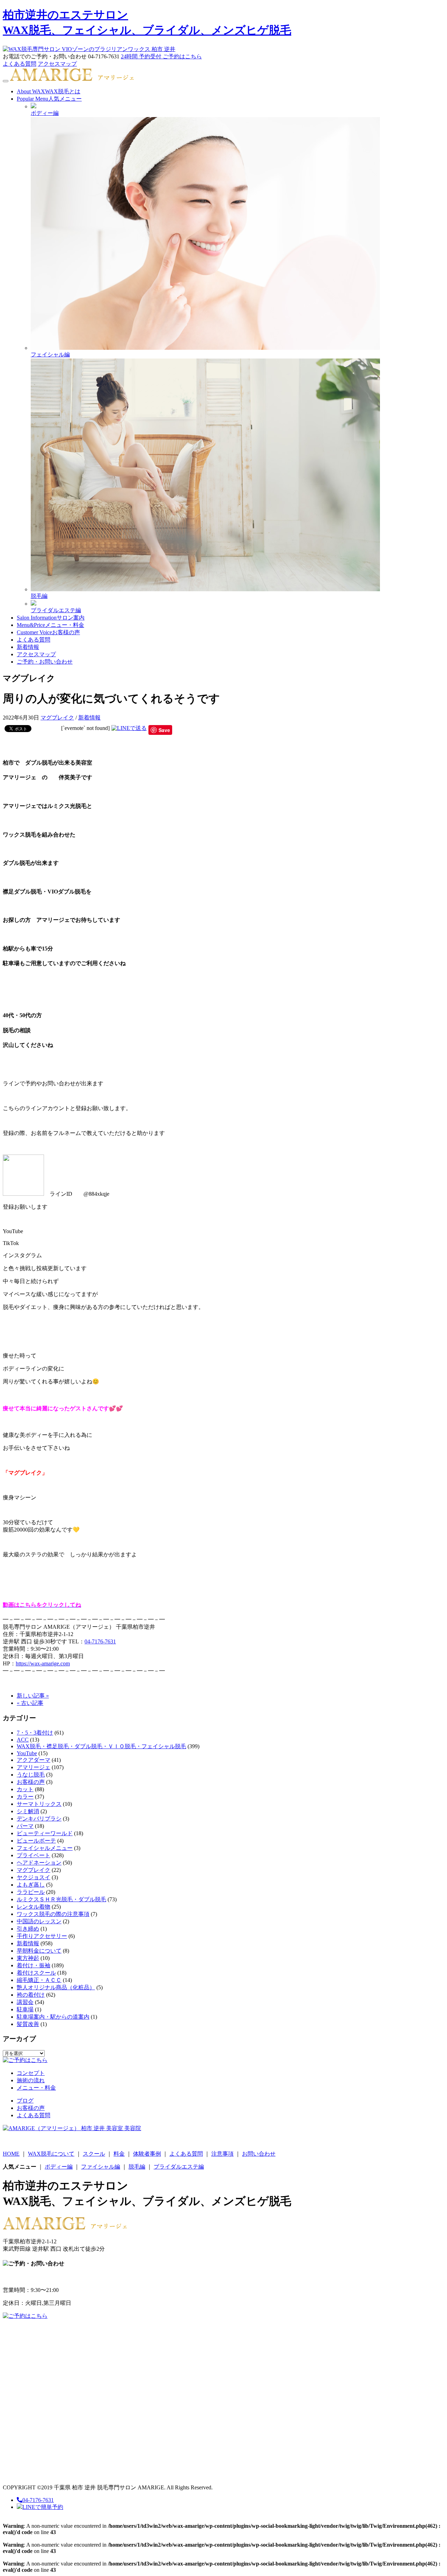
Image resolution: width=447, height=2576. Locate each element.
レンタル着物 (34, 1907)
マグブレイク (57, 718)
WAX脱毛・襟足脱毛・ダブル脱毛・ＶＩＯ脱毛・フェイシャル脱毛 (101, 1746)
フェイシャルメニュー (45, 1848)
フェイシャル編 (50, 354)
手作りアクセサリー (42, 1936)
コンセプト (31, 2073)
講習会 (25, 2002)
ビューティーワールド (45, 1833)
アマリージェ (34, 1767)
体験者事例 (147, 2154)
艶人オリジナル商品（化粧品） (56, 1987)
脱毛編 (39, 596)
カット (25, 1789)
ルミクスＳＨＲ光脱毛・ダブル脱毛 (61, 1899)
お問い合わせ (259, 2154)
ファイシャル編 (101, 2167)
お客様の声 (48, 632)
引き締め (28, 1929)
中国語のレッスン (39, 1921)
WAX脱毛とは (49, 91)
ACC (23, 1740)
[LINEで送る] (129, 728)
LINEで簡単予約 (43, 2507)
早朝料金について (39, 1951)
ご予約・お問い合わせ (45, 662)
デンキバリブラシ (39, 1819)
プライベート (34, 1855)
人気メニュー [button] (49, 99)
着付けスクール (36, 1973)
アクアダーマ (34, 1760)
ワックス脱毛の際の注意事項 (53, 1914)
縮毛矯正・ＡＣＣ (39, 1980)
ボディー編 (45, 113)
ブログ (25, 2101)
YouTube (27, 1753)
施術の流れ (31, 2080)
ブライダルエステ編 (56, 610)
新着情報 (28, 647)
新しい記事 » (33, 1696)
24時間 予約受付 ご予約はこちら (161, 56)
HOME (11, 2154)
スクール (94, 2154)
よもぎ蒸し (31, 1885)
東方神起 (28, 1958)
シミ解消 (28, 1811)
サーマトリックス (39, 1804)
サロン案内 (51, 618)
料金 (119, 2154)
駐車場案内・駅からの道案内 (53, 2017)
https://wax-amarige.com (43, 1663)
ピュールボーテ (36, 1841)
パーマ (25, 1826)
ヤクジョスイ (34, 1877)
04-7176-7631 (100, 1641)
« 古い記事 (30, 1703)
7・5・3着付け (35, 1733)
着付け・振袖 (34, 1965)
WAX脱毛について (51, 2154)
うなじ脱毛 (31, 1775)
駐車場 (25, 2009)
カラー (25, 1797)
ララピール (31, 1892)
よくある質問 (20, 64)
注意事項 (222, 2154)
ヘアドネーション (39, 1863)
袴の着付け (31, 1995)
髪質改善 (28, 2024)
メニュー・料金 (50, 625)
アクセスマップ (57, 64)
